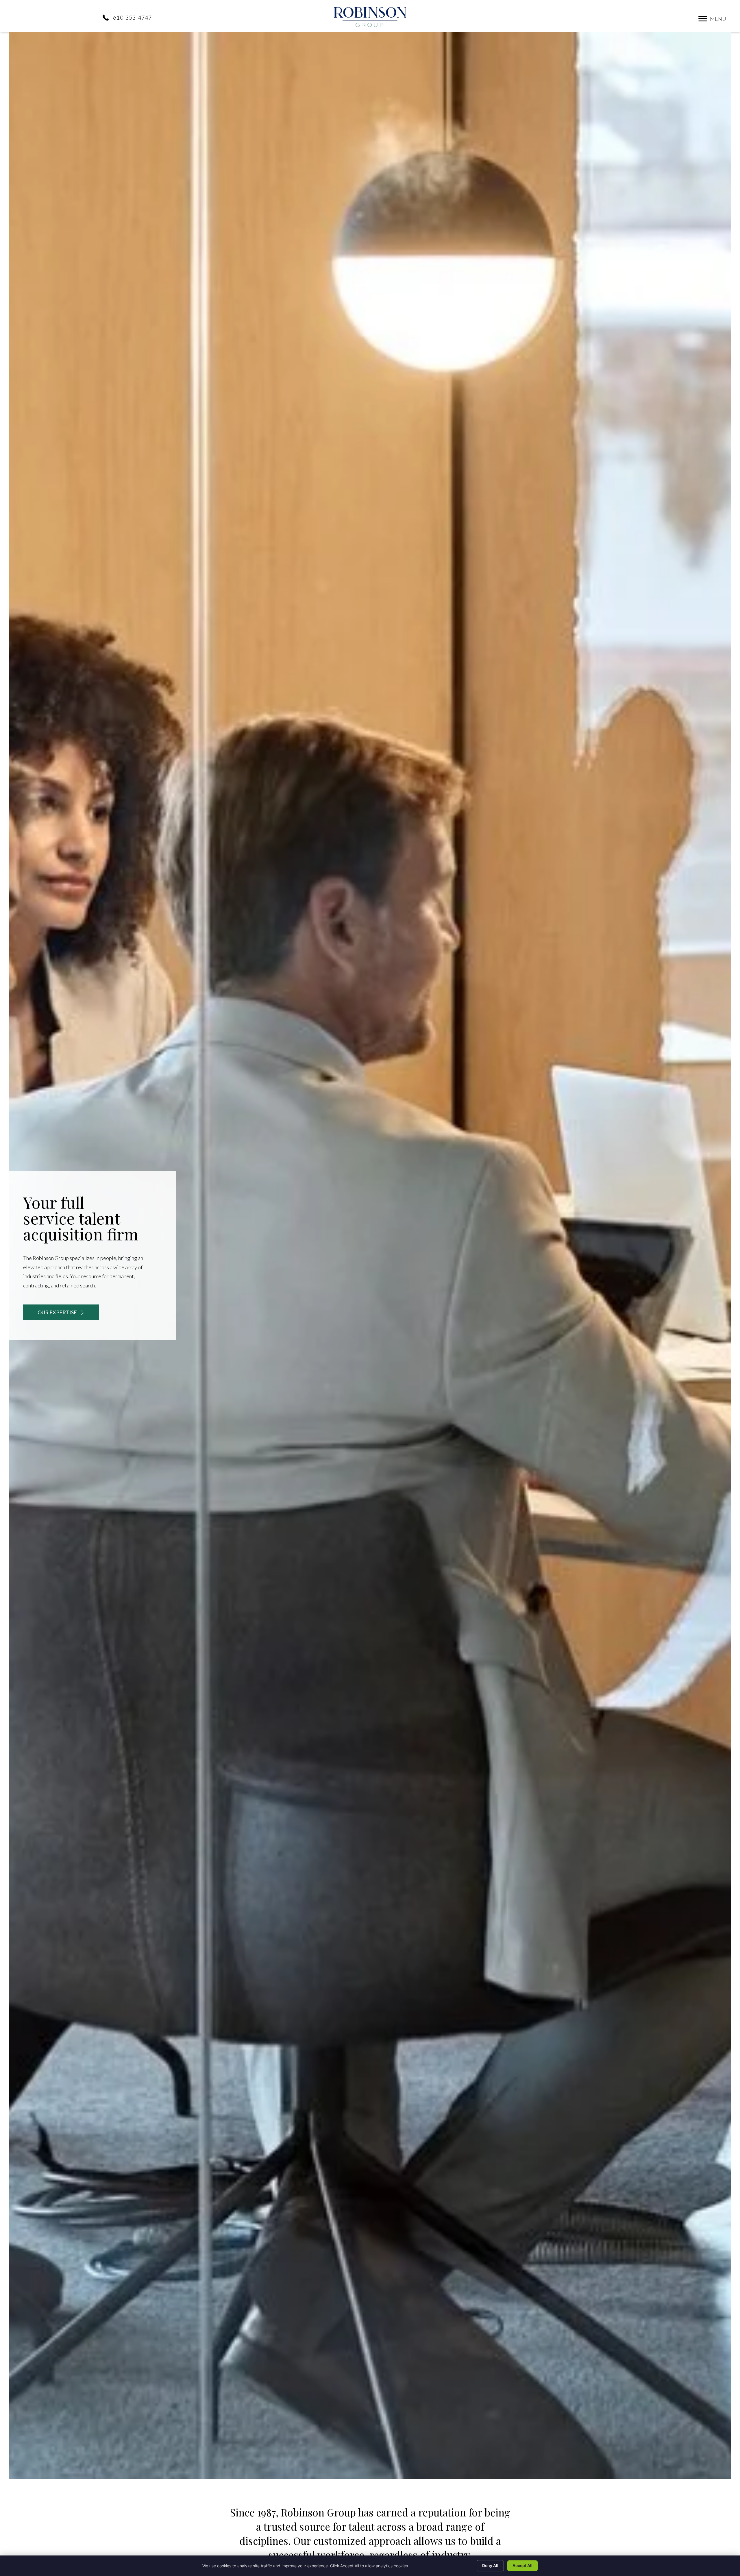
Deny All (490, 2565)
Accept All (522, 2565)
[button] (703, 19)
